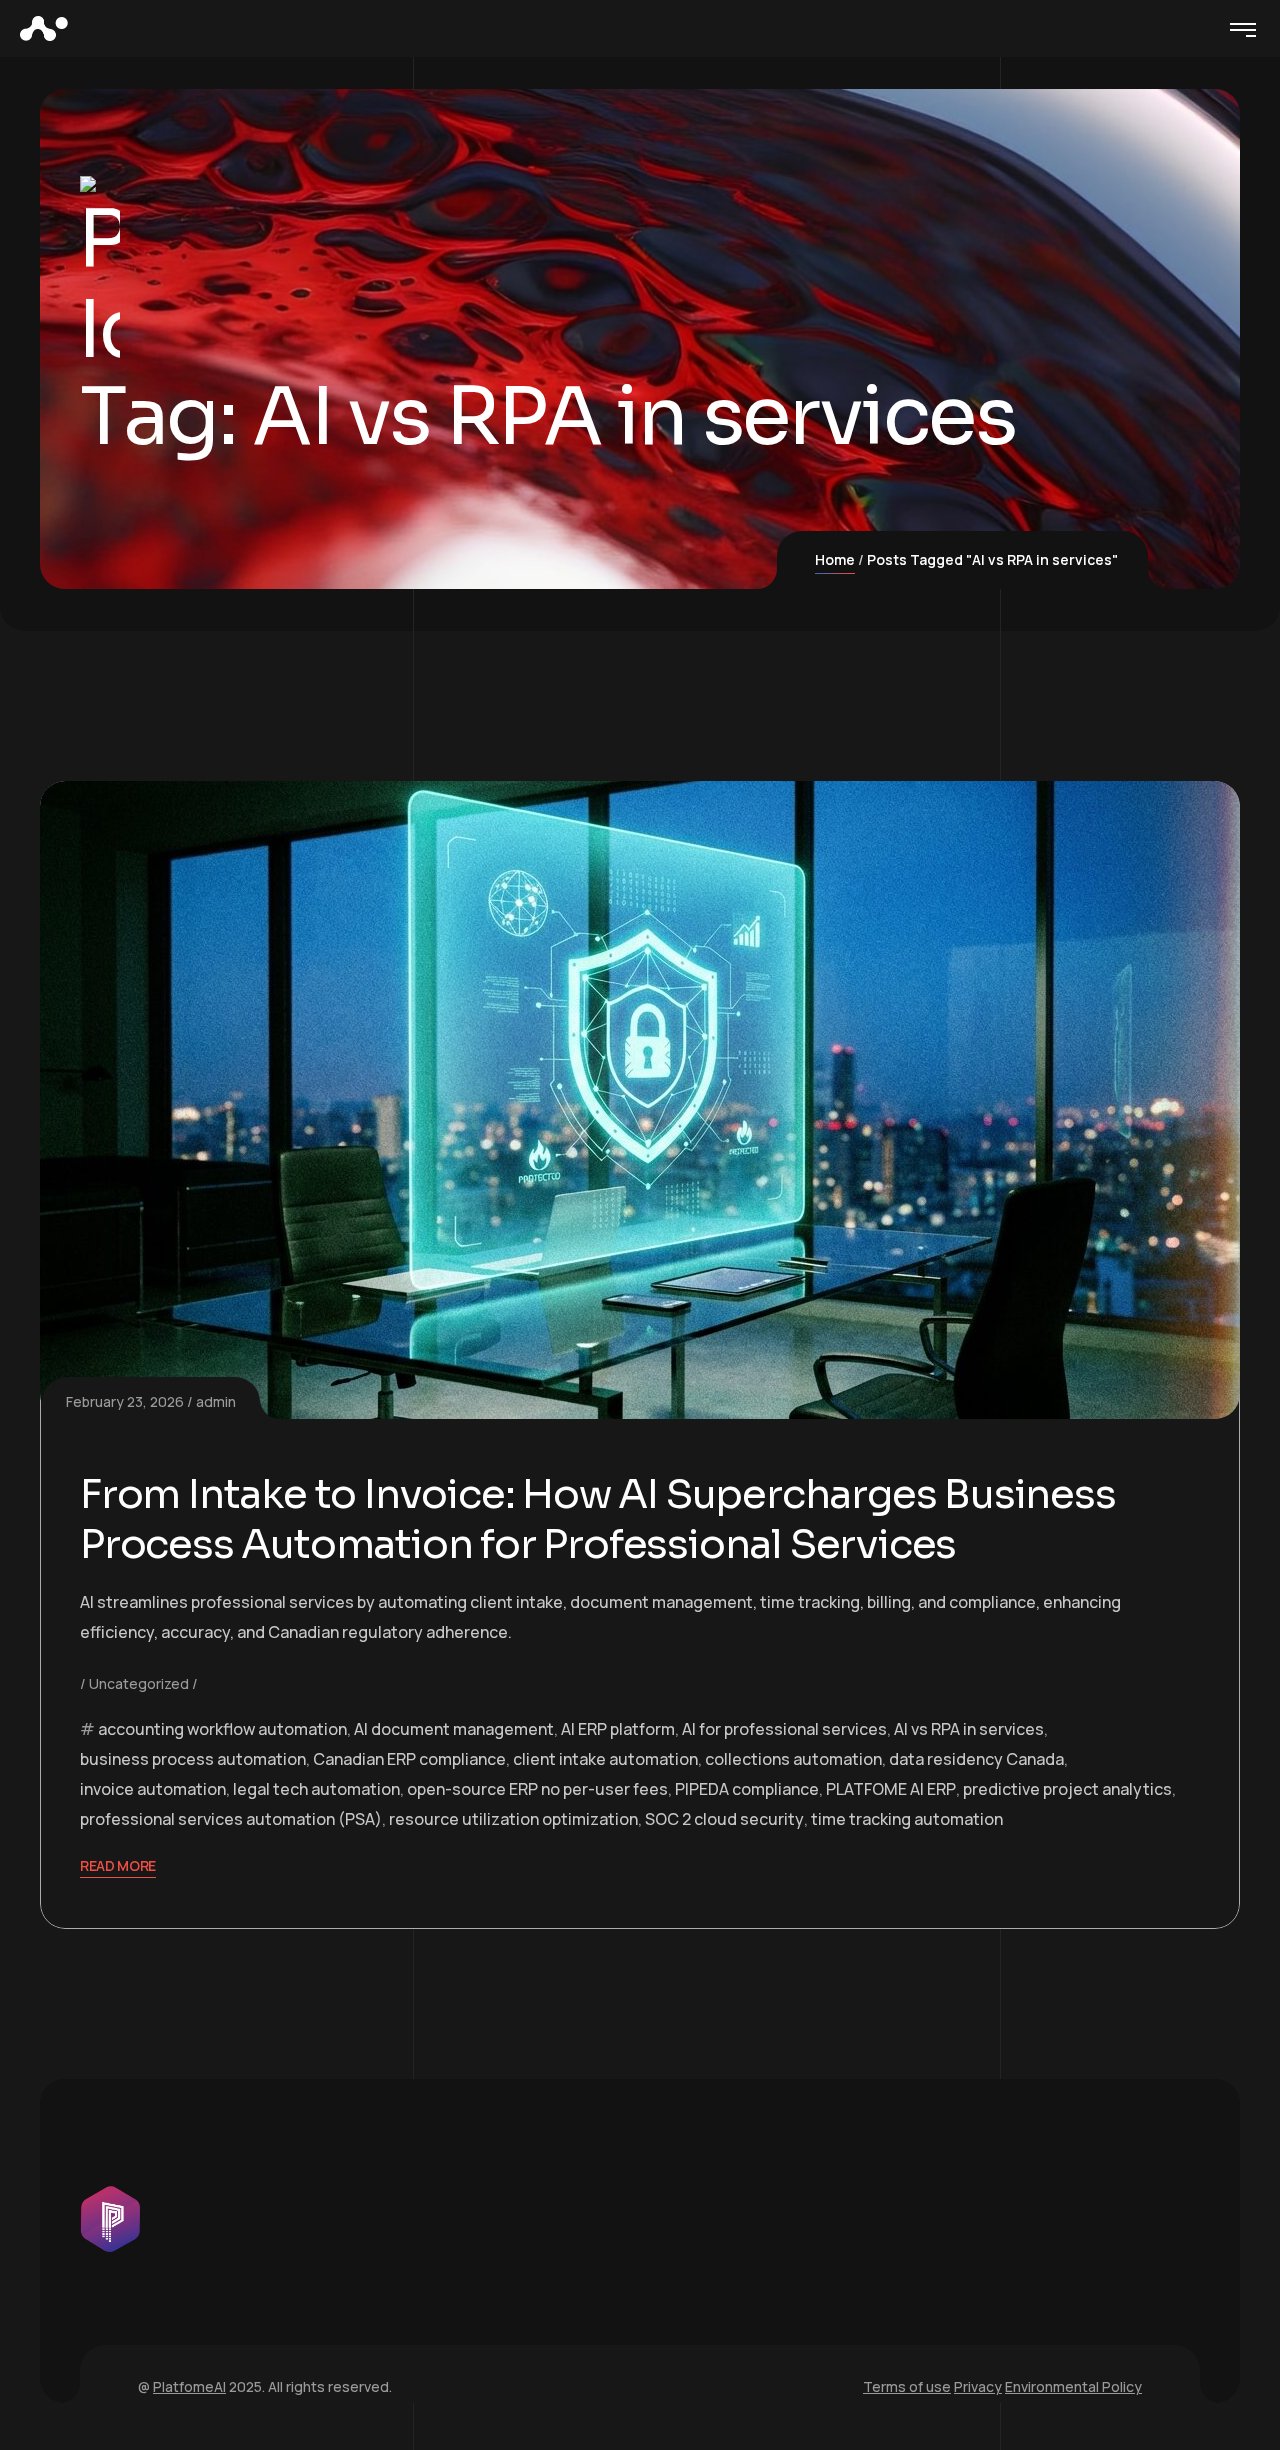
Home (835, 559)
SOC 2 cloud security (724, 1819)
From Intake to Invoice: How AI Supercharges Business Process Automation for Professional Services (598, 1519)
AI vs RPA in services (969, 1729)
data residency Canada (976, 1759)
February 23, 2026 (125, 1401)
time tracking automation (907, 1819)
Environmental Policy (1073, 2386)
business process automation (193, 1759)
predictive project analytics (1067, 1789)
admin (216, 1401)
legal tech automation (316, 1789)
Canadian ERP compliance (409, 1759)
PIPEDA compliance (747, 1789)
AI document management (454, 1729)
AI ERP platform (618, 1729)
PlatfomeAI (189, 2386)
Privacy (978, 2386)
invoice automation (153, 1789)
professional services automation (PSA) (231, 1819)
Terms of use (907, 2386)
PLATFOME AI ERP (891, 1789)
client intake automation (605, 1759)
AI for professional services (784, 1729)
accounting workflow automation (222, 1729)
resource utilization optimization (513, 1819)
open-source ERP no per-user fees (537, 1789)
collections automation (793, 1759)
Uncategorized (139, 1683)
